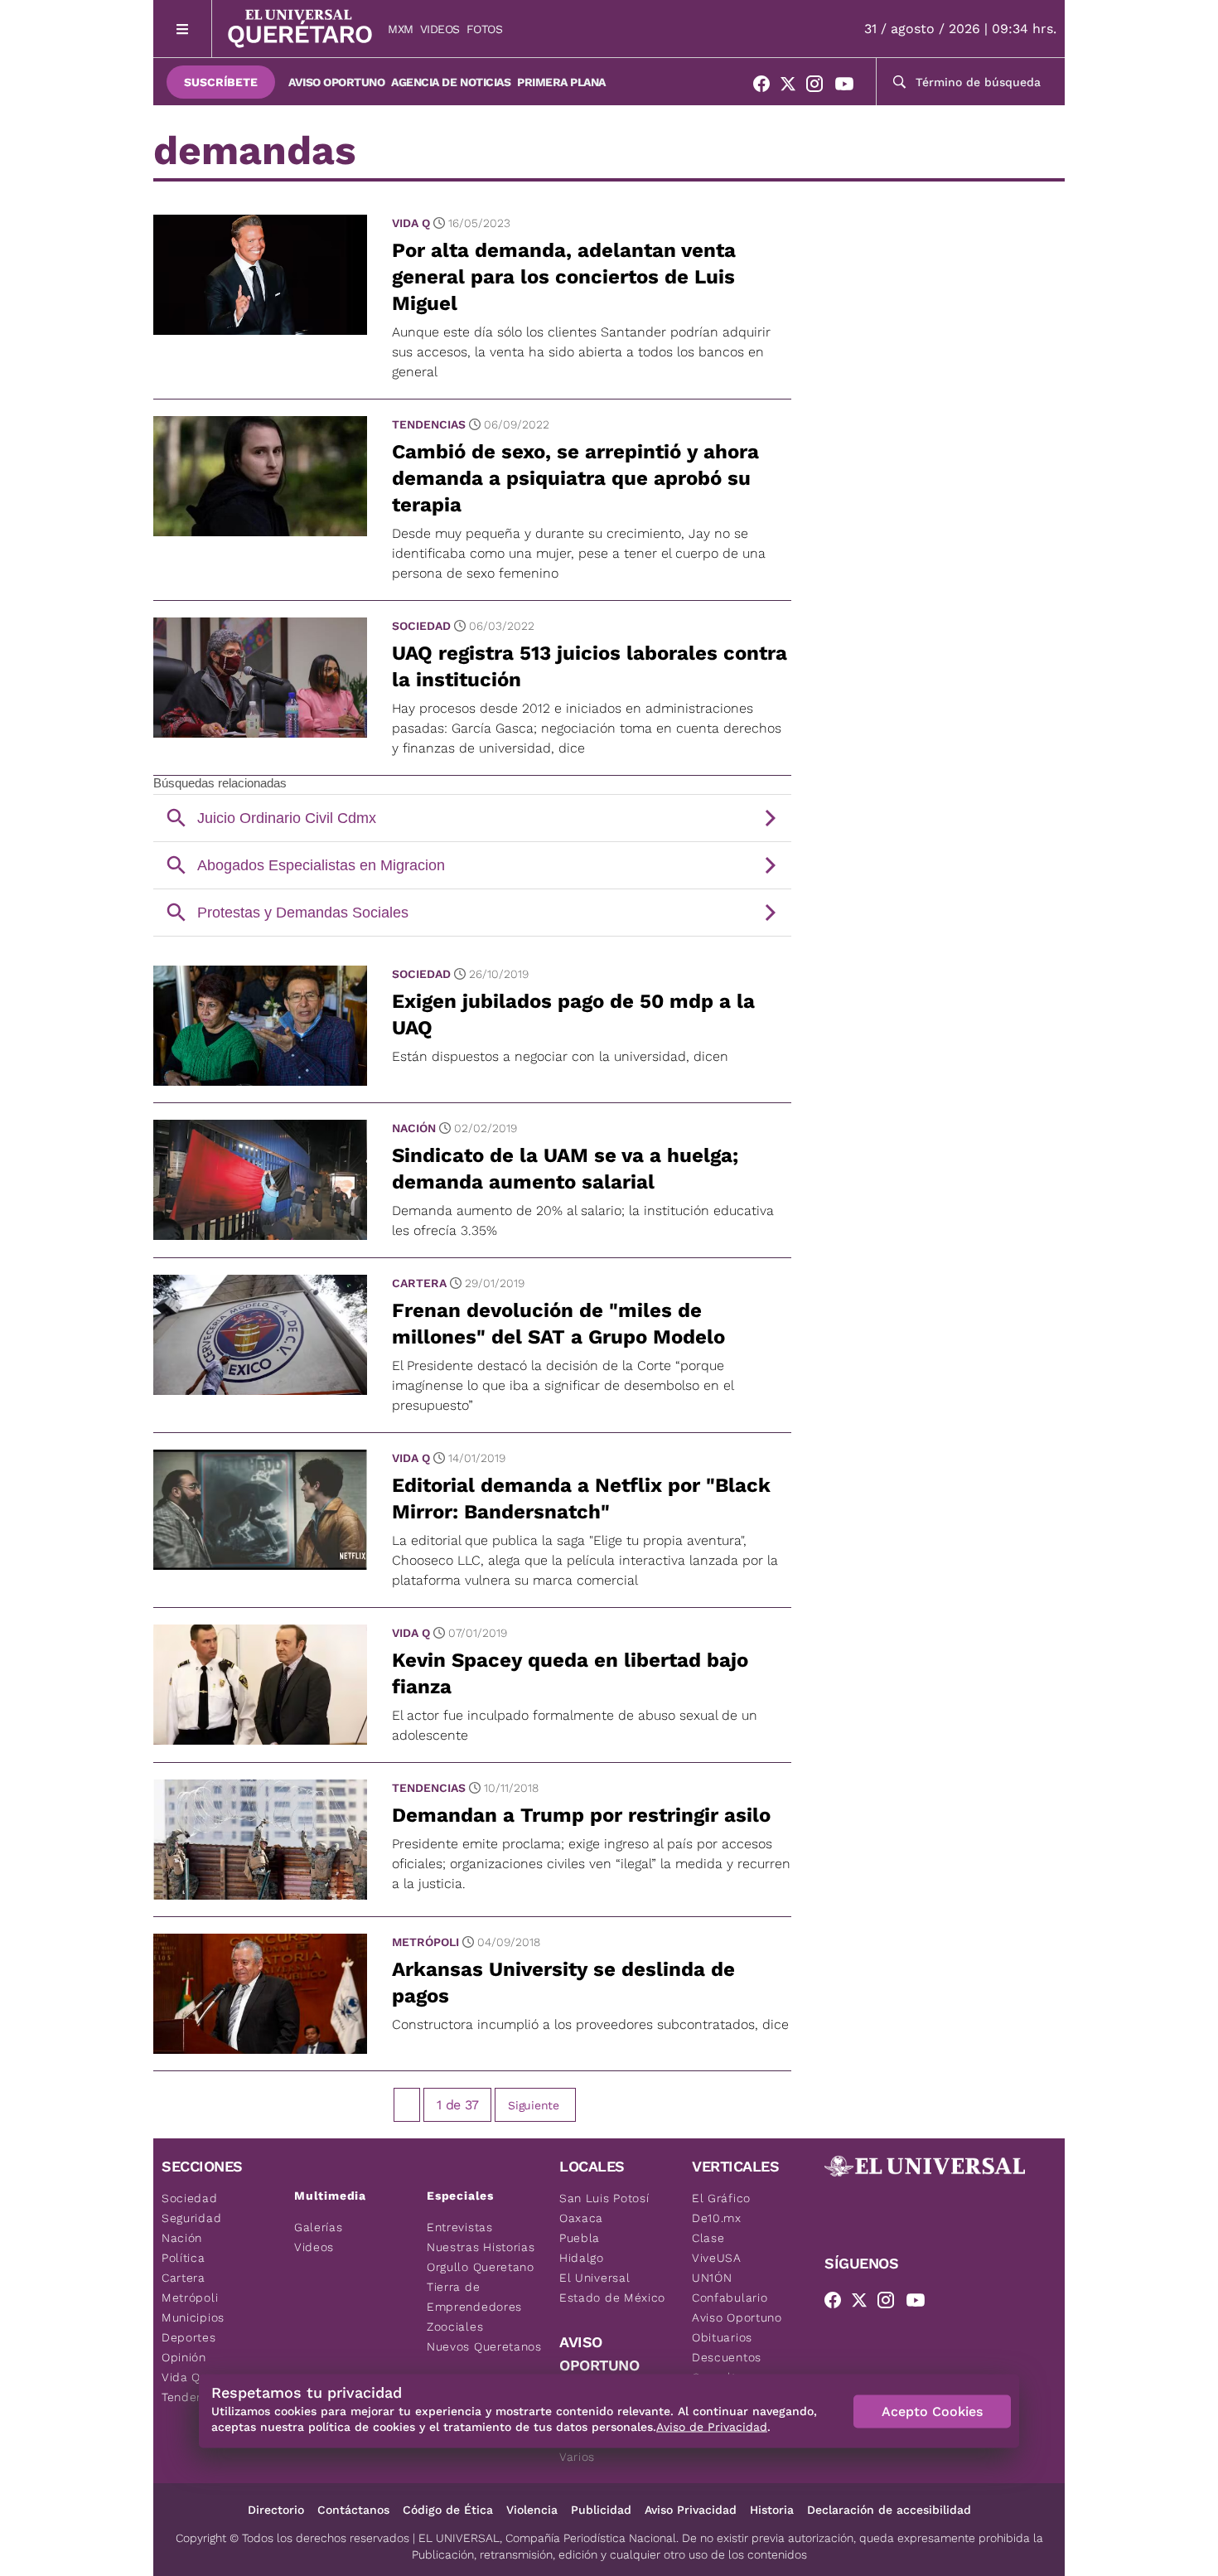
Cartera (419, 1283)
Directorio (276, 2510)
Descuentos (727, 2357)
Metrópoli (425, 1942)
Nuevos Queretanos (484, 2346)
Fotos (485, 29)
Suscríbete (221, 82)
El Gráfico (721, 2198)
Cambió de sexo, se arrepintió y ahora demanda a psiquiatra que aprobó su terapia (575, 478)
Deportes (189, 2337)
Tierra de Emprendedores (474, 2297)
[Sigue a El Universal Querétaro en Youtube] (849, 87)
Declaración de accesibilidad (889, 2510)
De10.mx (717, 2218)
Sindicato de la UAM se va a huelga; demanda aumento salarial (565, 1169)
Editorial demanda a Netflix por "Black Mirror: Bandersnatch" (581, 1499)
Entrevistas (460, 2227)
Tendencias (429, 424)
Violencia (532, 2510)
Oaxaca (581, 2218)
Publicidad (601, 2510)
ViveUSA (717, 2258)
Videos (440, 29)
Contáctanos (353, 2510)
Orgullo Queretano (481, 2267)
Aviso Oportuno (336, 82)
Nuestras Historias (481, 2247)
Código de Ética (448, 2510)
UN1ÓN (712, 2278)
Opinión (184, 2357)
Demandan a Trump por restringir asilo (581, 1815)
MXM (401, 29)
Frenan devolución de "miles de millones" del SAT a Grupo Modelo (558, 1324)
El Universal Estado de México (612, 2288)
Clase (708, 2238)
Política (184, 2258)
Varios (577, 2457)
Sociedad (421, 626)
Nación (414, 1128)
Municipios (193, 2317)
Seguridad (191, 2218)
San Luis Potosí (604, 2198)
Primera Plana (561, 82)
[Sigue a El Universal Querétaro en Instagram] (819, 87)
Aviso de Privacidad (712, 2427)
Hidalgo (582, 2258)
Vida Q (411, 223)
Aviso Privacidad (691, 2510)
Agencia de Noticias (451, 82)
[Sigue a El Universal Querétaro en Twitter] (793, 87)
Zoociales (455, 2327)
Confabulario (730, 2298)
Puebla (580, 2238)
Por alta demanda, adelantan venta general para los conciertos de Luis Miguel (564, 277)
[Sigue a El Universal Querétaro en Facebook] (766, 87)
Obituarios (722, 2337)
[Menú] (183, 29)
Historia (772, 2510)
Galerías (319, 2227)
